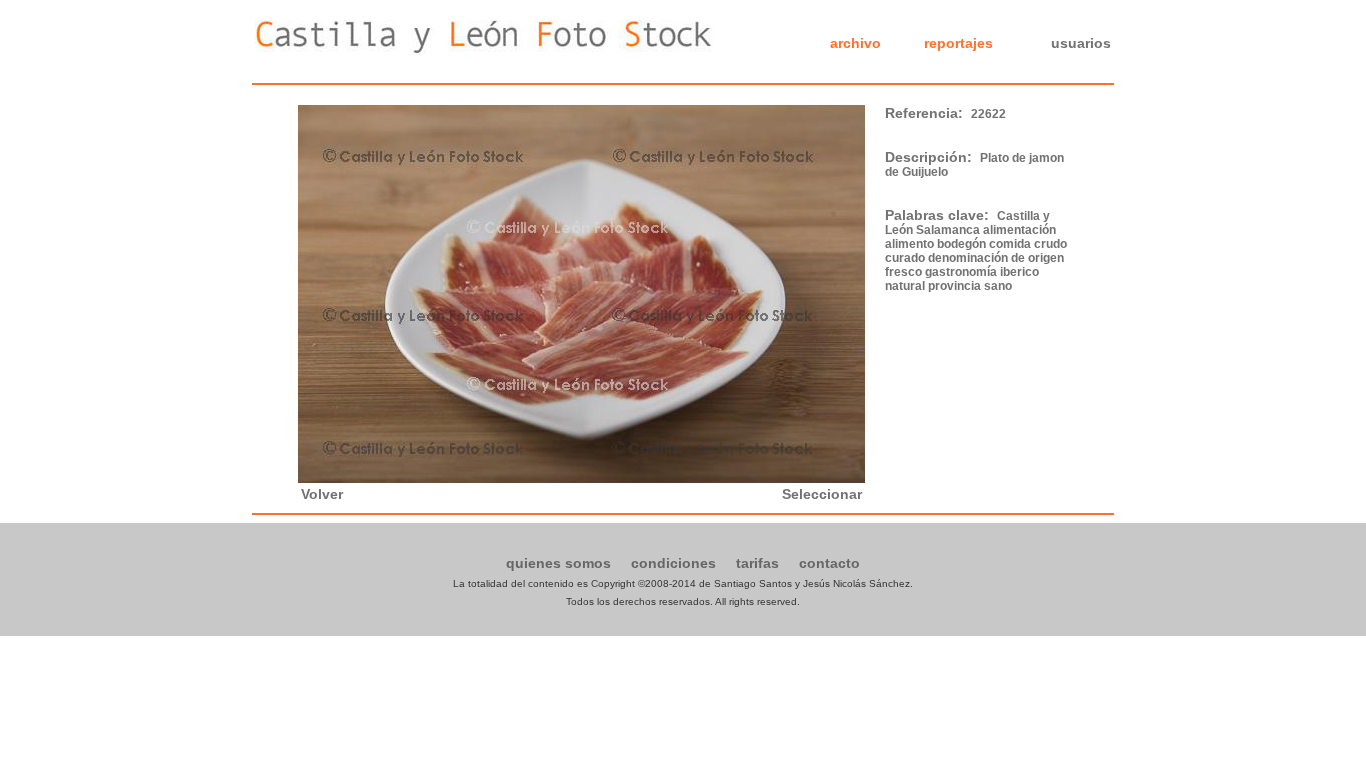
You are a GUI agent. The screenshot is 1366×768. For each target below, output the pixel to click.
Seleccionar (822, 494)
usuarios (1081, 43)
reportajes (958, 43)
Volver (322, 494)
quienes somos (558, 563)
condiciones (673, 563)
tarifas (757, 563)
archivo (855, 43)
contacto (829, 563)
